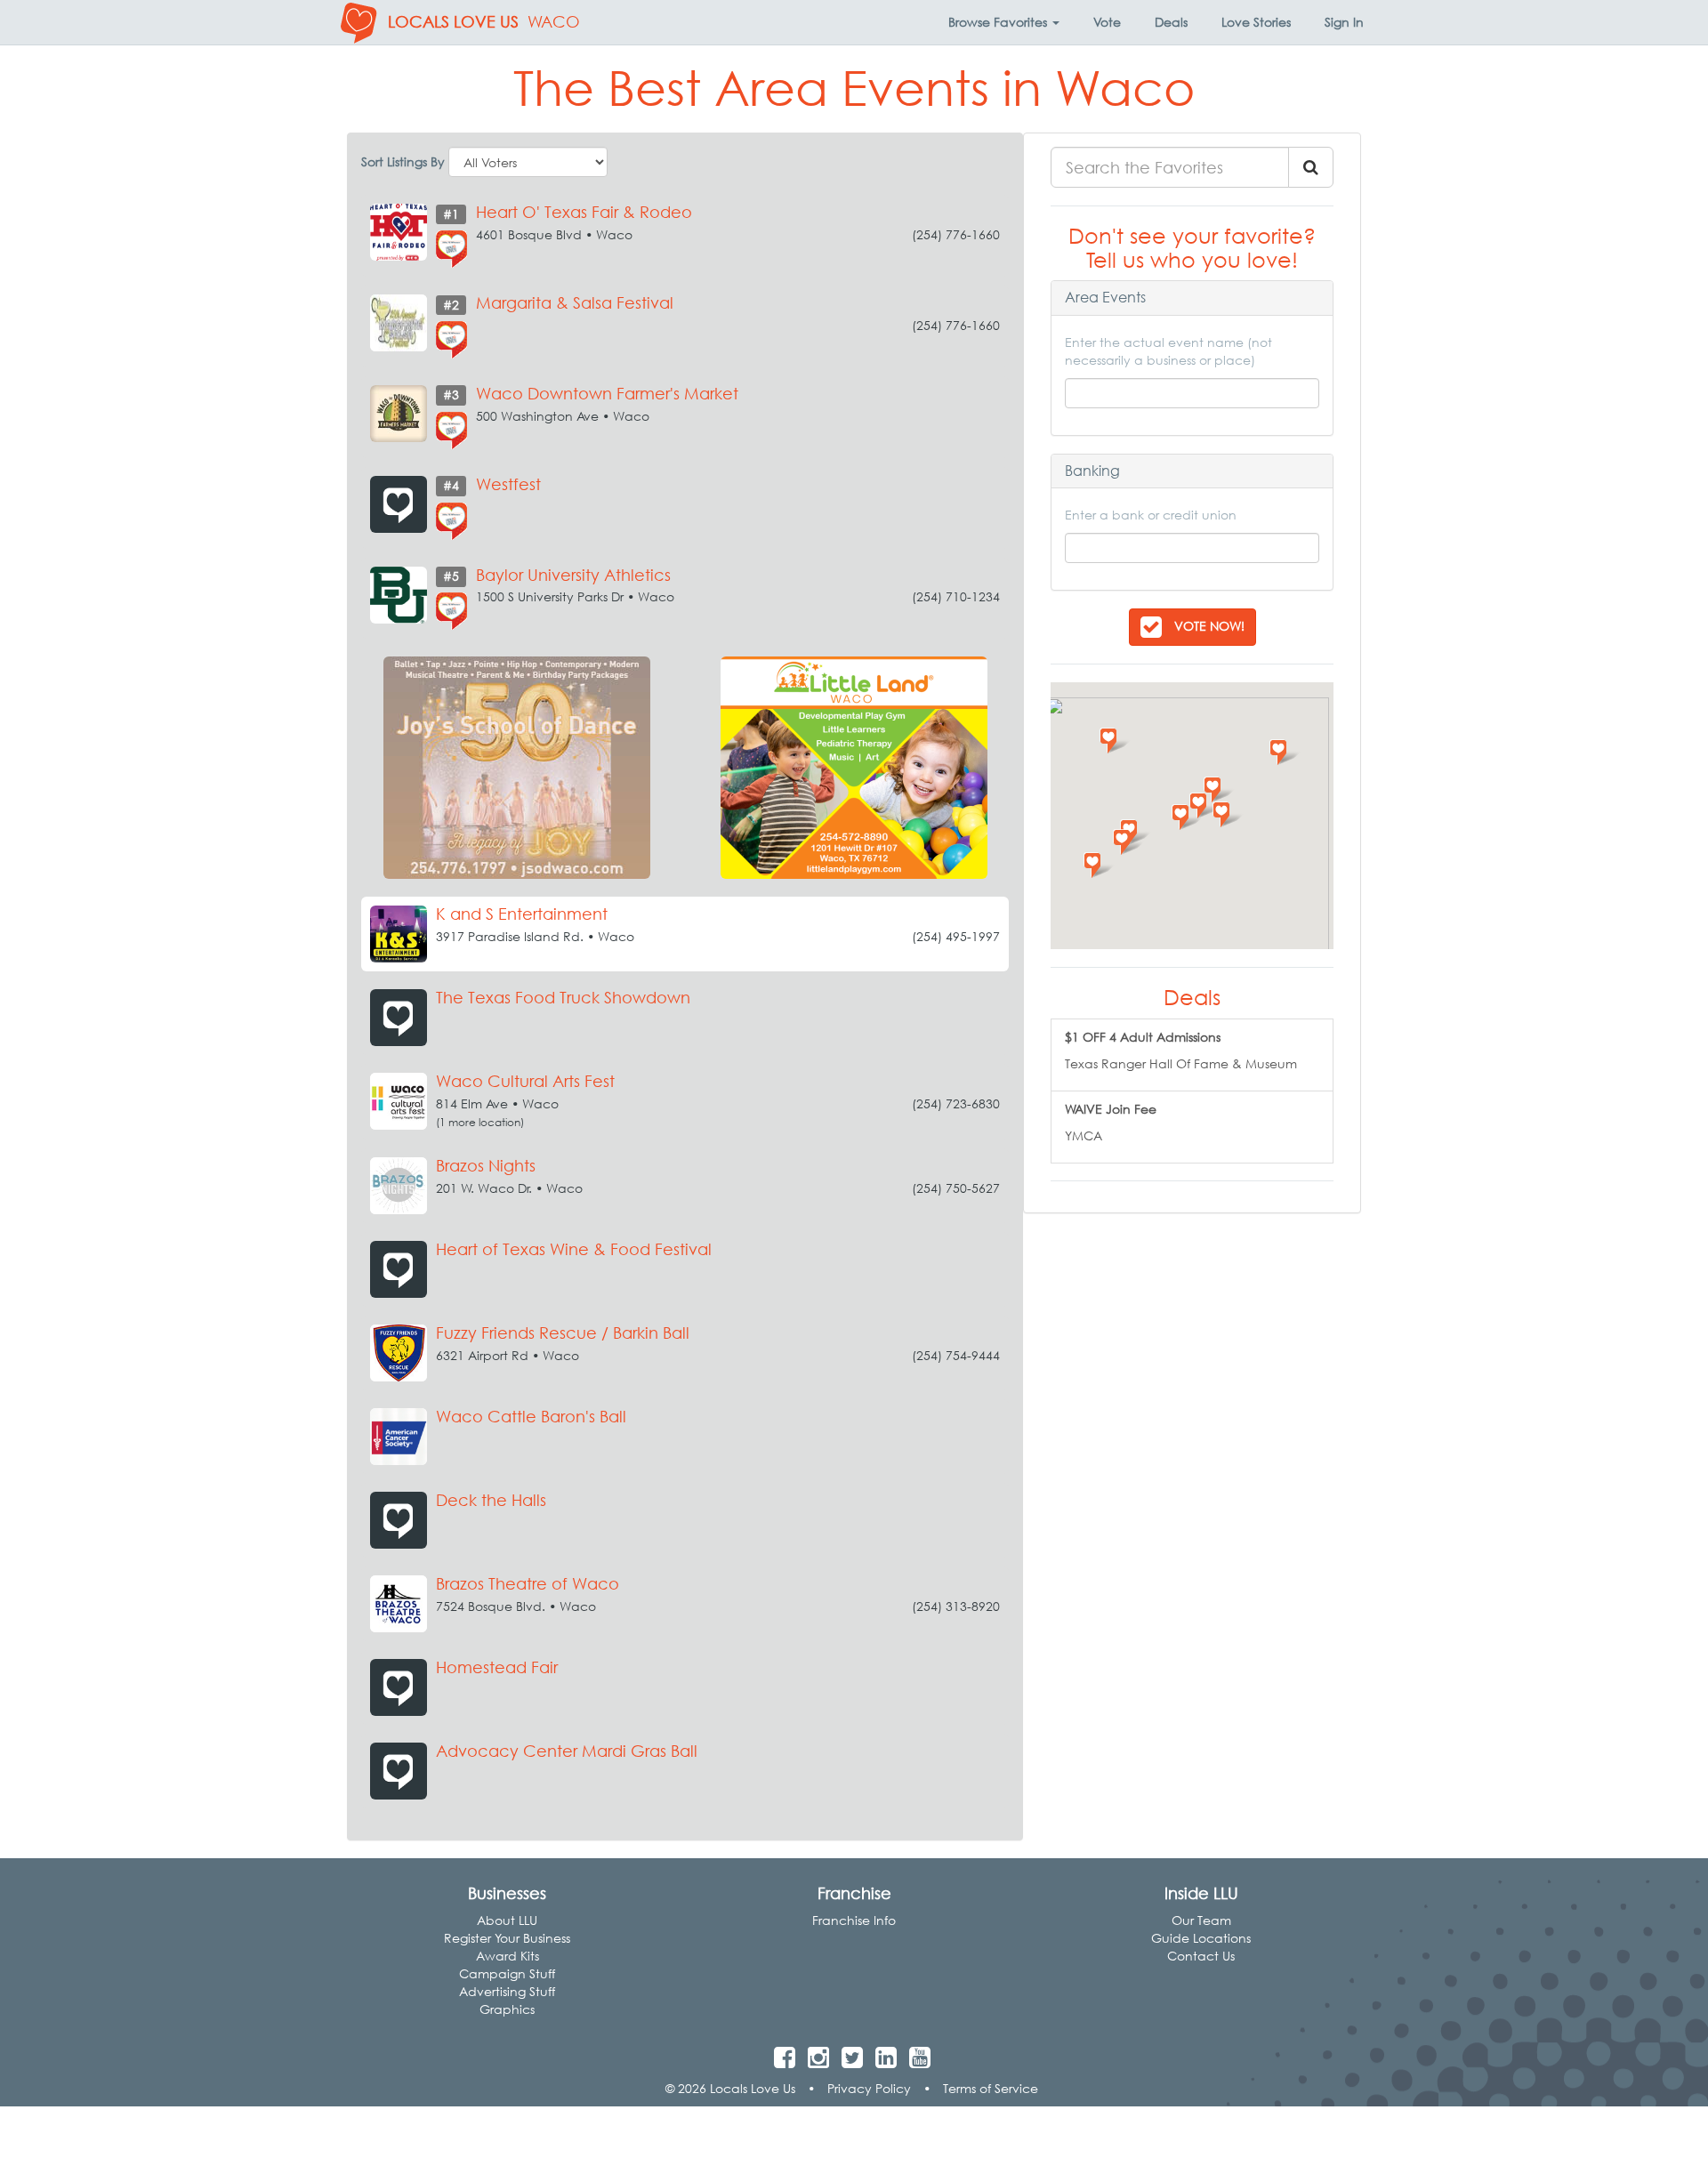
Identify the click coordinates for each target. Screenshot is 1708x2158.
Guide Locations (1201, 1938)
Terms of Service (991, 2088)
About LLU (507, 1920)
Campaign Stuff (507, 1973)
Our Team (1201, 1920)
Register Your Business (507, 1938)
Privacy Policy (869, 2088)
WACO (554, 22)
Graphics (507, 2009)
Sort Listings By (403, 161)
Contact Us (1201, 1956)
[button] (1004, 22)
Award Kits (508, 1956)
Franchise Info (854, 1920)
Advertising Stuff (507, 1991)
